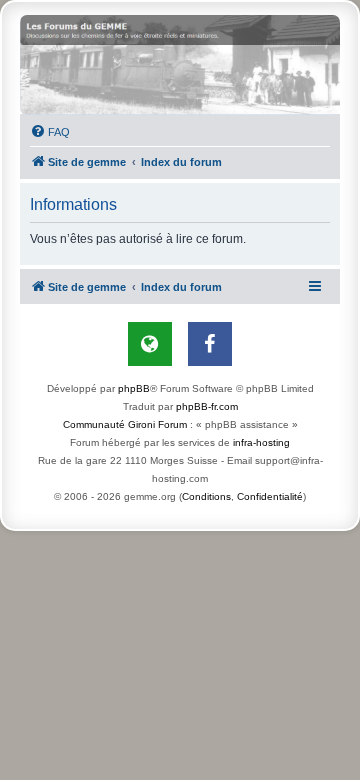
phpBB (134, 388)
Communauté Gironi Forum (125, 424)
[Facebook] (210, 344)
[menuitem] (50, 132)
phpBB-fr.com (207, 406)
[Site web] (150, 344)
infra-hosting (261, 442)
